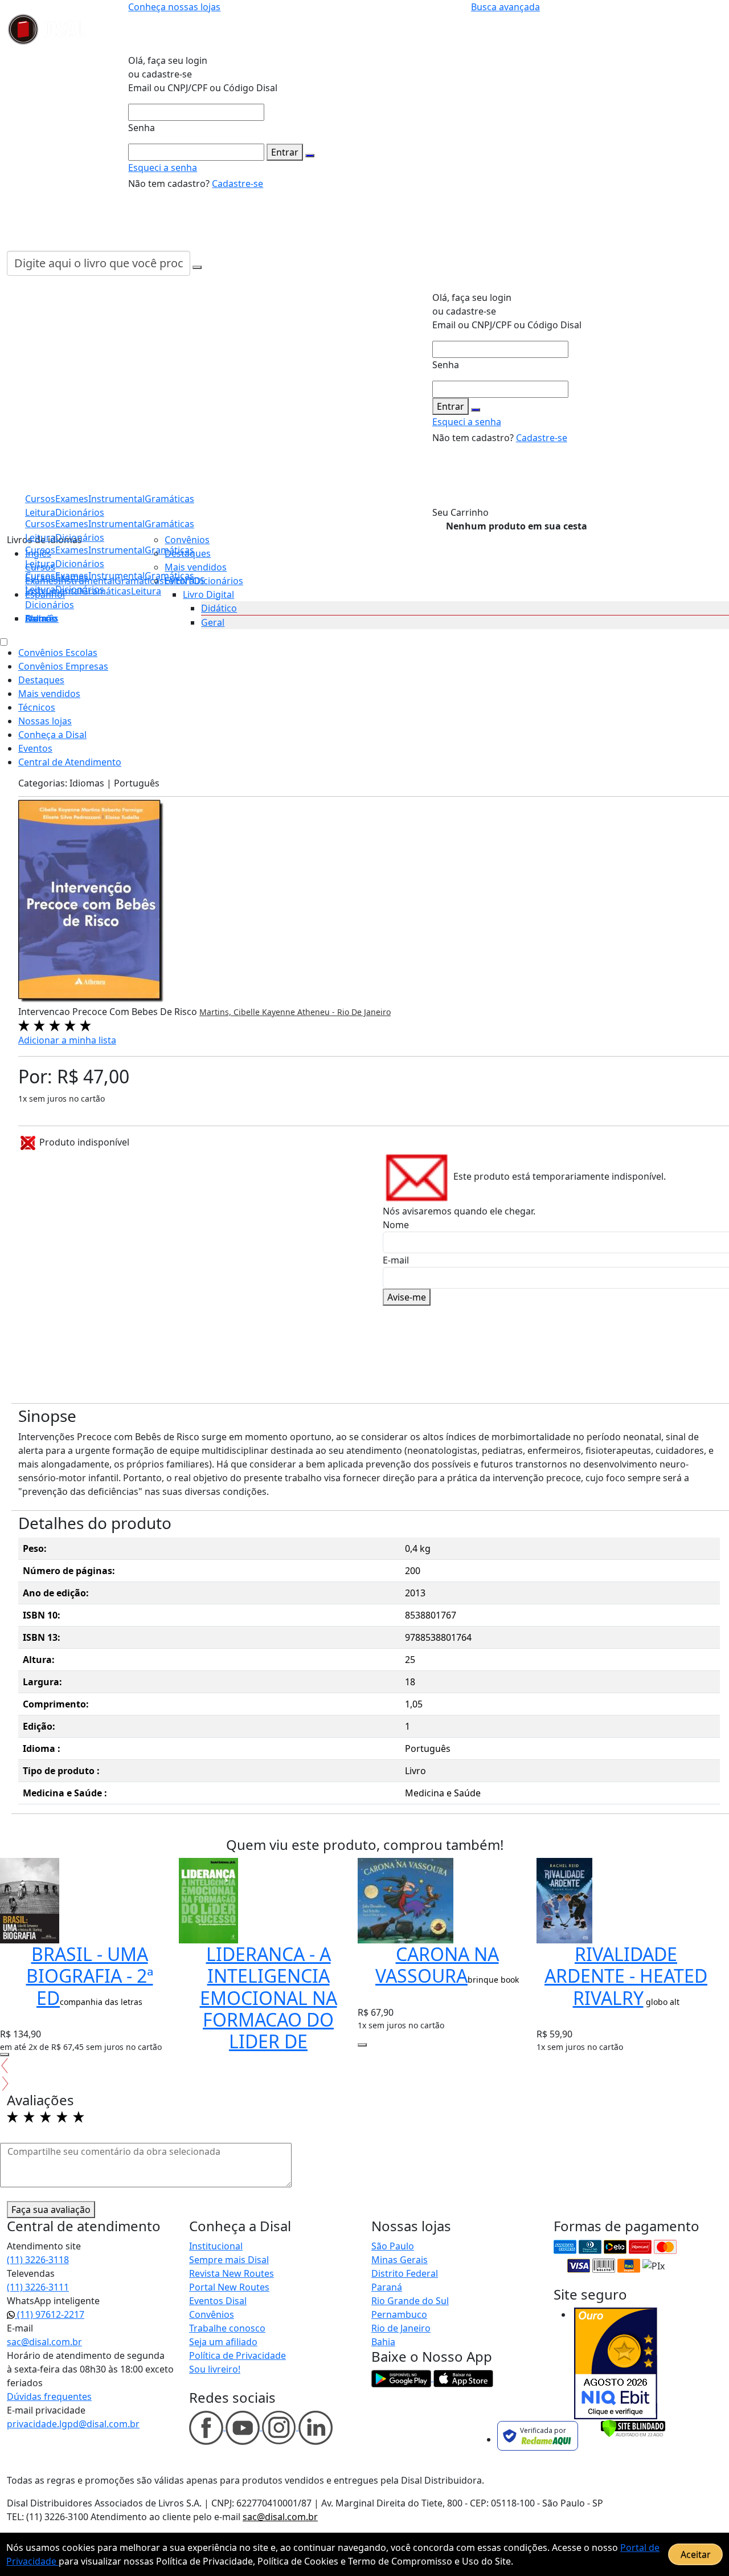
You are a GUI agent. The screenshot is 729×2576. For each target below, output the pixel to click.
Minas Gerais (400, 2260)
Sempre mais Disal (229, 2260)
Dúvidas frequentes (49, 2396)
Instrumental (116, 576)
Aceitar (696, 2554)
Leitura (40, 589)
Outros (40, 618)
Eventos (35, 748)
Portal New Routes (229, 2287)
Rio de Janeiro (401, 2328)
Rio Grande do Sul (410, 2301)
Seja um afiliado (223, 2342)
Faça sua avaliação (51, 2210)
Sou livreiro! (215, 2369)
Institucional (216, 2246)
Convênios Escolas (58, 653)
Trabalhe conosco (227, 2328)
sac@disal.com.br (44, 2342)
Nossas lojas (45, 721)
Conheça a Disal (52, 735)
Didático (219, 608)
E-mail (396, 1260)
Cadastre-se (237, 184)
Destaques (188, 553)
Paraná (387, 2287)
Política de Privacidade (237, 2355)
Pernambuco (399, 2314)
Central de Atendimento (70, 762)
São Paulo (393, 2246)
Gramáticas (169, 524)
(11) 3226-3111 (38, 2287)
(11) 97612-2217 (50, 2314)
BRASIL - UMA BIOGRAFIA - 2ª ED (90, 1976)
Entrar (285, 152)
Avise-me (407, 1297)
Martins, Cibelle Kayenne (248, 1012)
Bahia (383, 2342)
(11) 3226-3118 (38, 2260)
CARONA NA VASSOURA (437, 1965)
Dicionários (50, 605)
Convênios (187, 540)
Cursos (40, 576)
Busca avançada (505, 7)
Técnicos (37, 707)
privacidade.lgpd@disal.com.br (73, 2424)
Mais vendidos (196, 567)
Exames (72, 576)
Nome (396, 1225)
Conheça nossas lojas (174, 7)
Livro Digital (208, 594)
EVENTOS (185, 581)
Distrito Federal (405, 2273)
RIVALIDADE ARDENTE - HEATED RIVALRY (626, 1976)
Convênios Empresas (63, 666)
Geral (213, 622)
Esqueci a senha (163, 168)
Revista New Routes (232, 2273)
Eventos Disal (218, 2301)
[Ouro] (616, 2363)
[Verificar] (633, 2427)
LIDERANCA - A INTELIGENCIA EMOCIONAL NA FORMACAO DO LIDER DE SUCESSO (269, 2009)
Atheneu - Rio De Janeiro (344, 1012)
